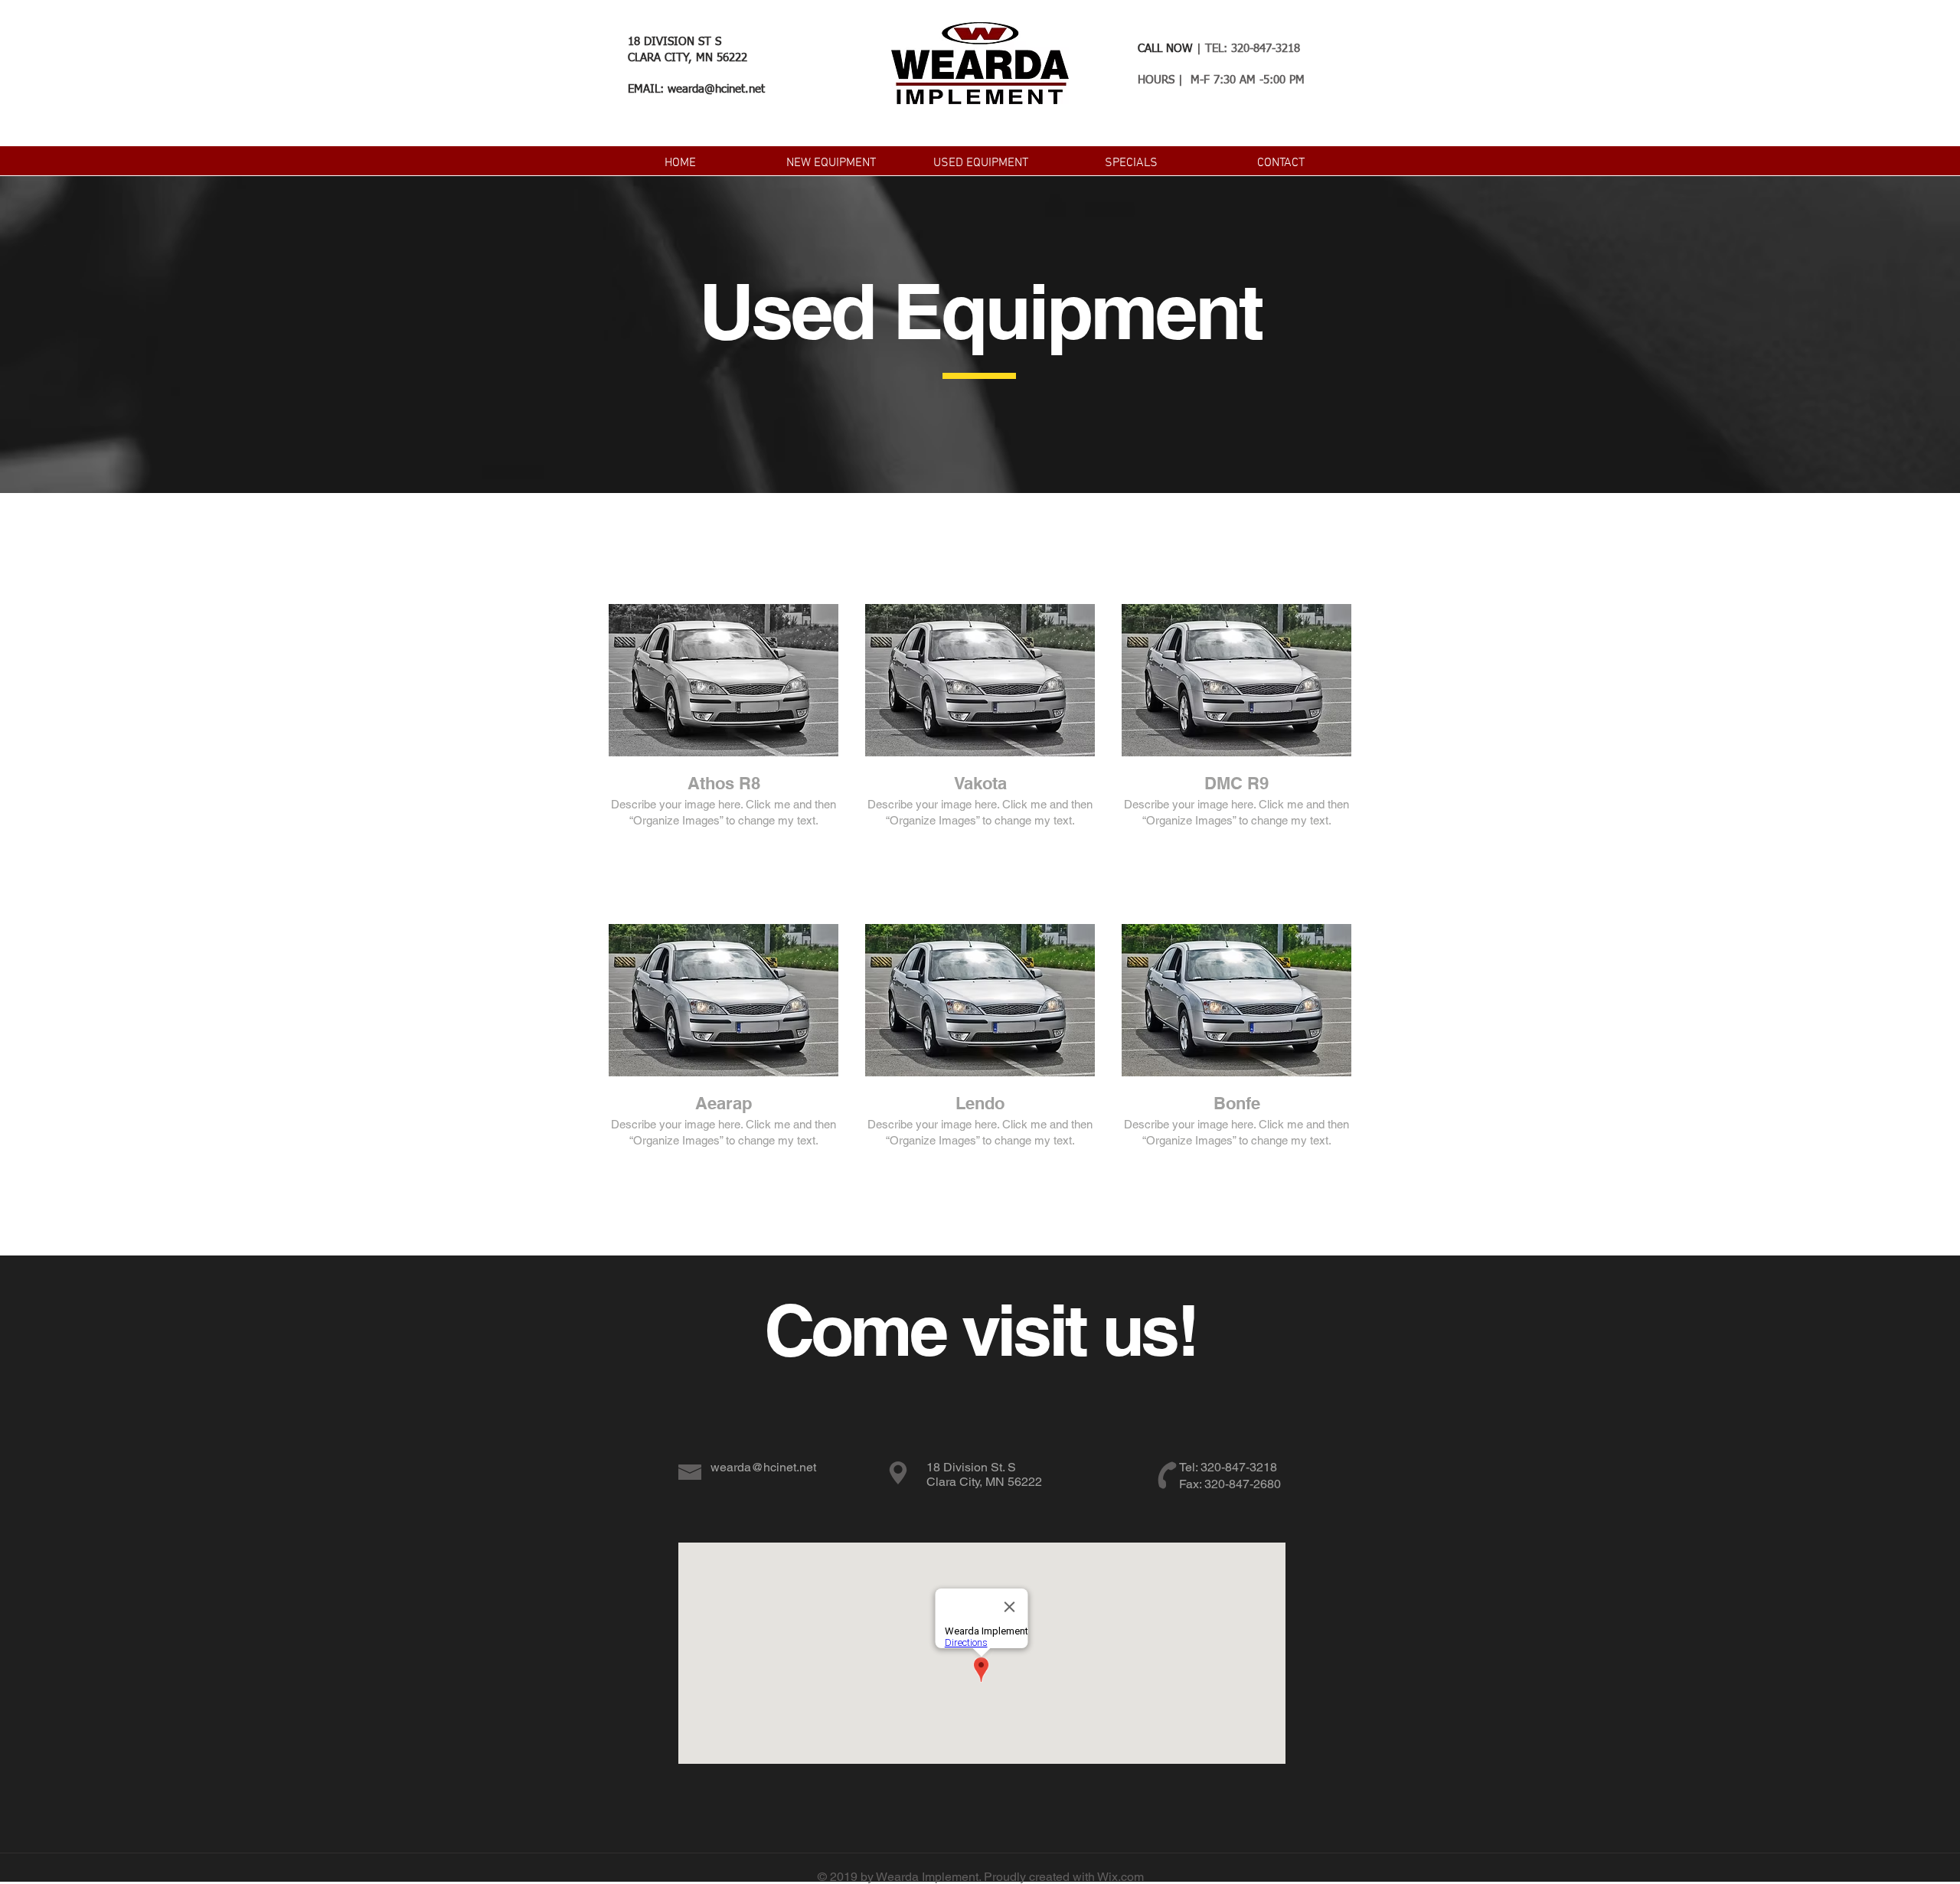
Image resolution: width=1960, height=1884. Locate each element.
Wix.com (1120, 1877)
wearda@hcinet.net (716, 89)
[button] (831, 162)
